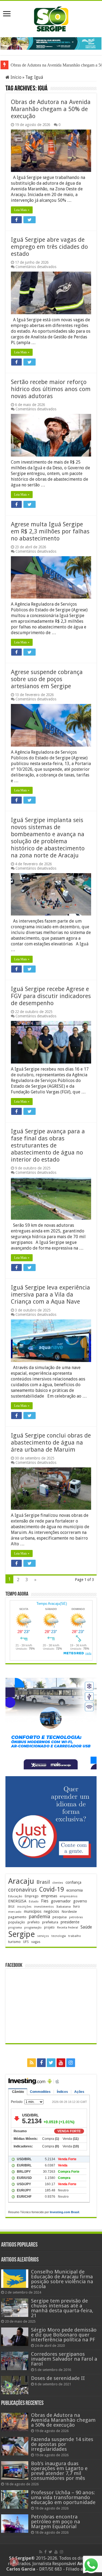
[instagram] (71, 2063)
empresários (69, 1896)
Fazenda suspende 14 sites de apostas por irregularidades (62, 2444)
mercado (15, 1912)
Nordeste (69, 1911)
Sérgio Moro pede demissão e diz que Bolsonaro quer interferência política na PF (64, 2335)
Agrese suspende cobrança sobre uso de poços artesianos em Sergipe (47, 679)
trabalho (75, 1936)
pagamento (17, 1917)
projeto (49, 1927)
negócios (51, 1911)
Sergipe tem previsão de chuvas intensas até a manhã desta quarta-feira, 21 (62, 2308)
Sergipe (21, 1934)
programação (33, 1928)
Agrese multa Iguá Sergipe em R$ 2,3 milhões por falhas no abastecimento (50, 531)
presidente (70, 1922)
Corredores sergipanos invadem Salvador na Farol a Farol (64, 2359)
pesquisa (60, 1917)
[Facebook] (41, 2063)
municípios (33, 1911)
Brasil (43, 1882)
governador (61, 1901)
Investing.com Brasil (64, 2212)
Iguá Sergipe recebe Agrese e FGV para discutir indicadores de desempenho (51, 996)
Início (16, 77)
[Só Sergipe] (51, 18)
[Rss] (32, 2063)
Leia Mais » (22, 210)
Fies (45, 1901)
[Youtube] (61, 2063)
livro (77, 1906)
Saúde (86, 1927)
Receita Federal (68, 1928)
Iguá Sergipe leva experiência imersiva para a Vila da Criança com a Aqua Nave (50, 1295)
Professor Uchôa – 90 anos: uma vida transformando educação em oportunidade (63, 2497)
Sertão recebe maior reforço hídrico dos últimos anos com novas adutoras (51, 389)
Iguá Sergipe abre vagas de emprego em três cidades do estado (49, 247)
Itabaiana (64, 1907)
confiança (73, 1882)
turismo (14, 1942)
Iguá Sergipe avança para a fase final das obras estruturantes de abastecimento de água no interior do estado (48, 1145)
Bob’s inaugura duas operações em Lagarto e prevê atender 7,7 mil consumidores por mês (59, 2471)
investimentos (44, 1907)
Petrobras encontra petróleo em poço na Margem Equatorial (55, 2522)
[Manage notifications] (14, 2562)
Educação (15, 1896)
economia (75, 1890)
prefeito (34, 1922)
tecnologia (59, 1936)
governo (80, 1901)
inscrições (24, 1907)
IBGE (11, 1907)
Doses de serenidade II (58, 2378)
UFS (26, 1942)
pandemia (39, 1917)
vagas (36, 1942)
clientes (58, 1883)
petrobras (76, 1917)
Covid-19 (52, 1889)
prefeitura (50, 1922)
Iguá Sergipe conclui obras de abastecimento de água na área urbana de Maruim (51, 1443)
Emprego (32, 1896)
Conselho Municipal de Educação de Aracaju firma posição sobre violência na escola (62, 2279)
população (17, 1922)
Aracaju (21, 1881)
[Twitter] (51, 2063)
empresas (49, 1896)
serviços (43, 1936)
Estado (34, 1902)
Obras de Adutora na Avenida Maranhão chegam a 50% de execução (51, 109)
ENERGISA (17, 1901)
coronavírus (22, 1890)
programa (15, 1928)
